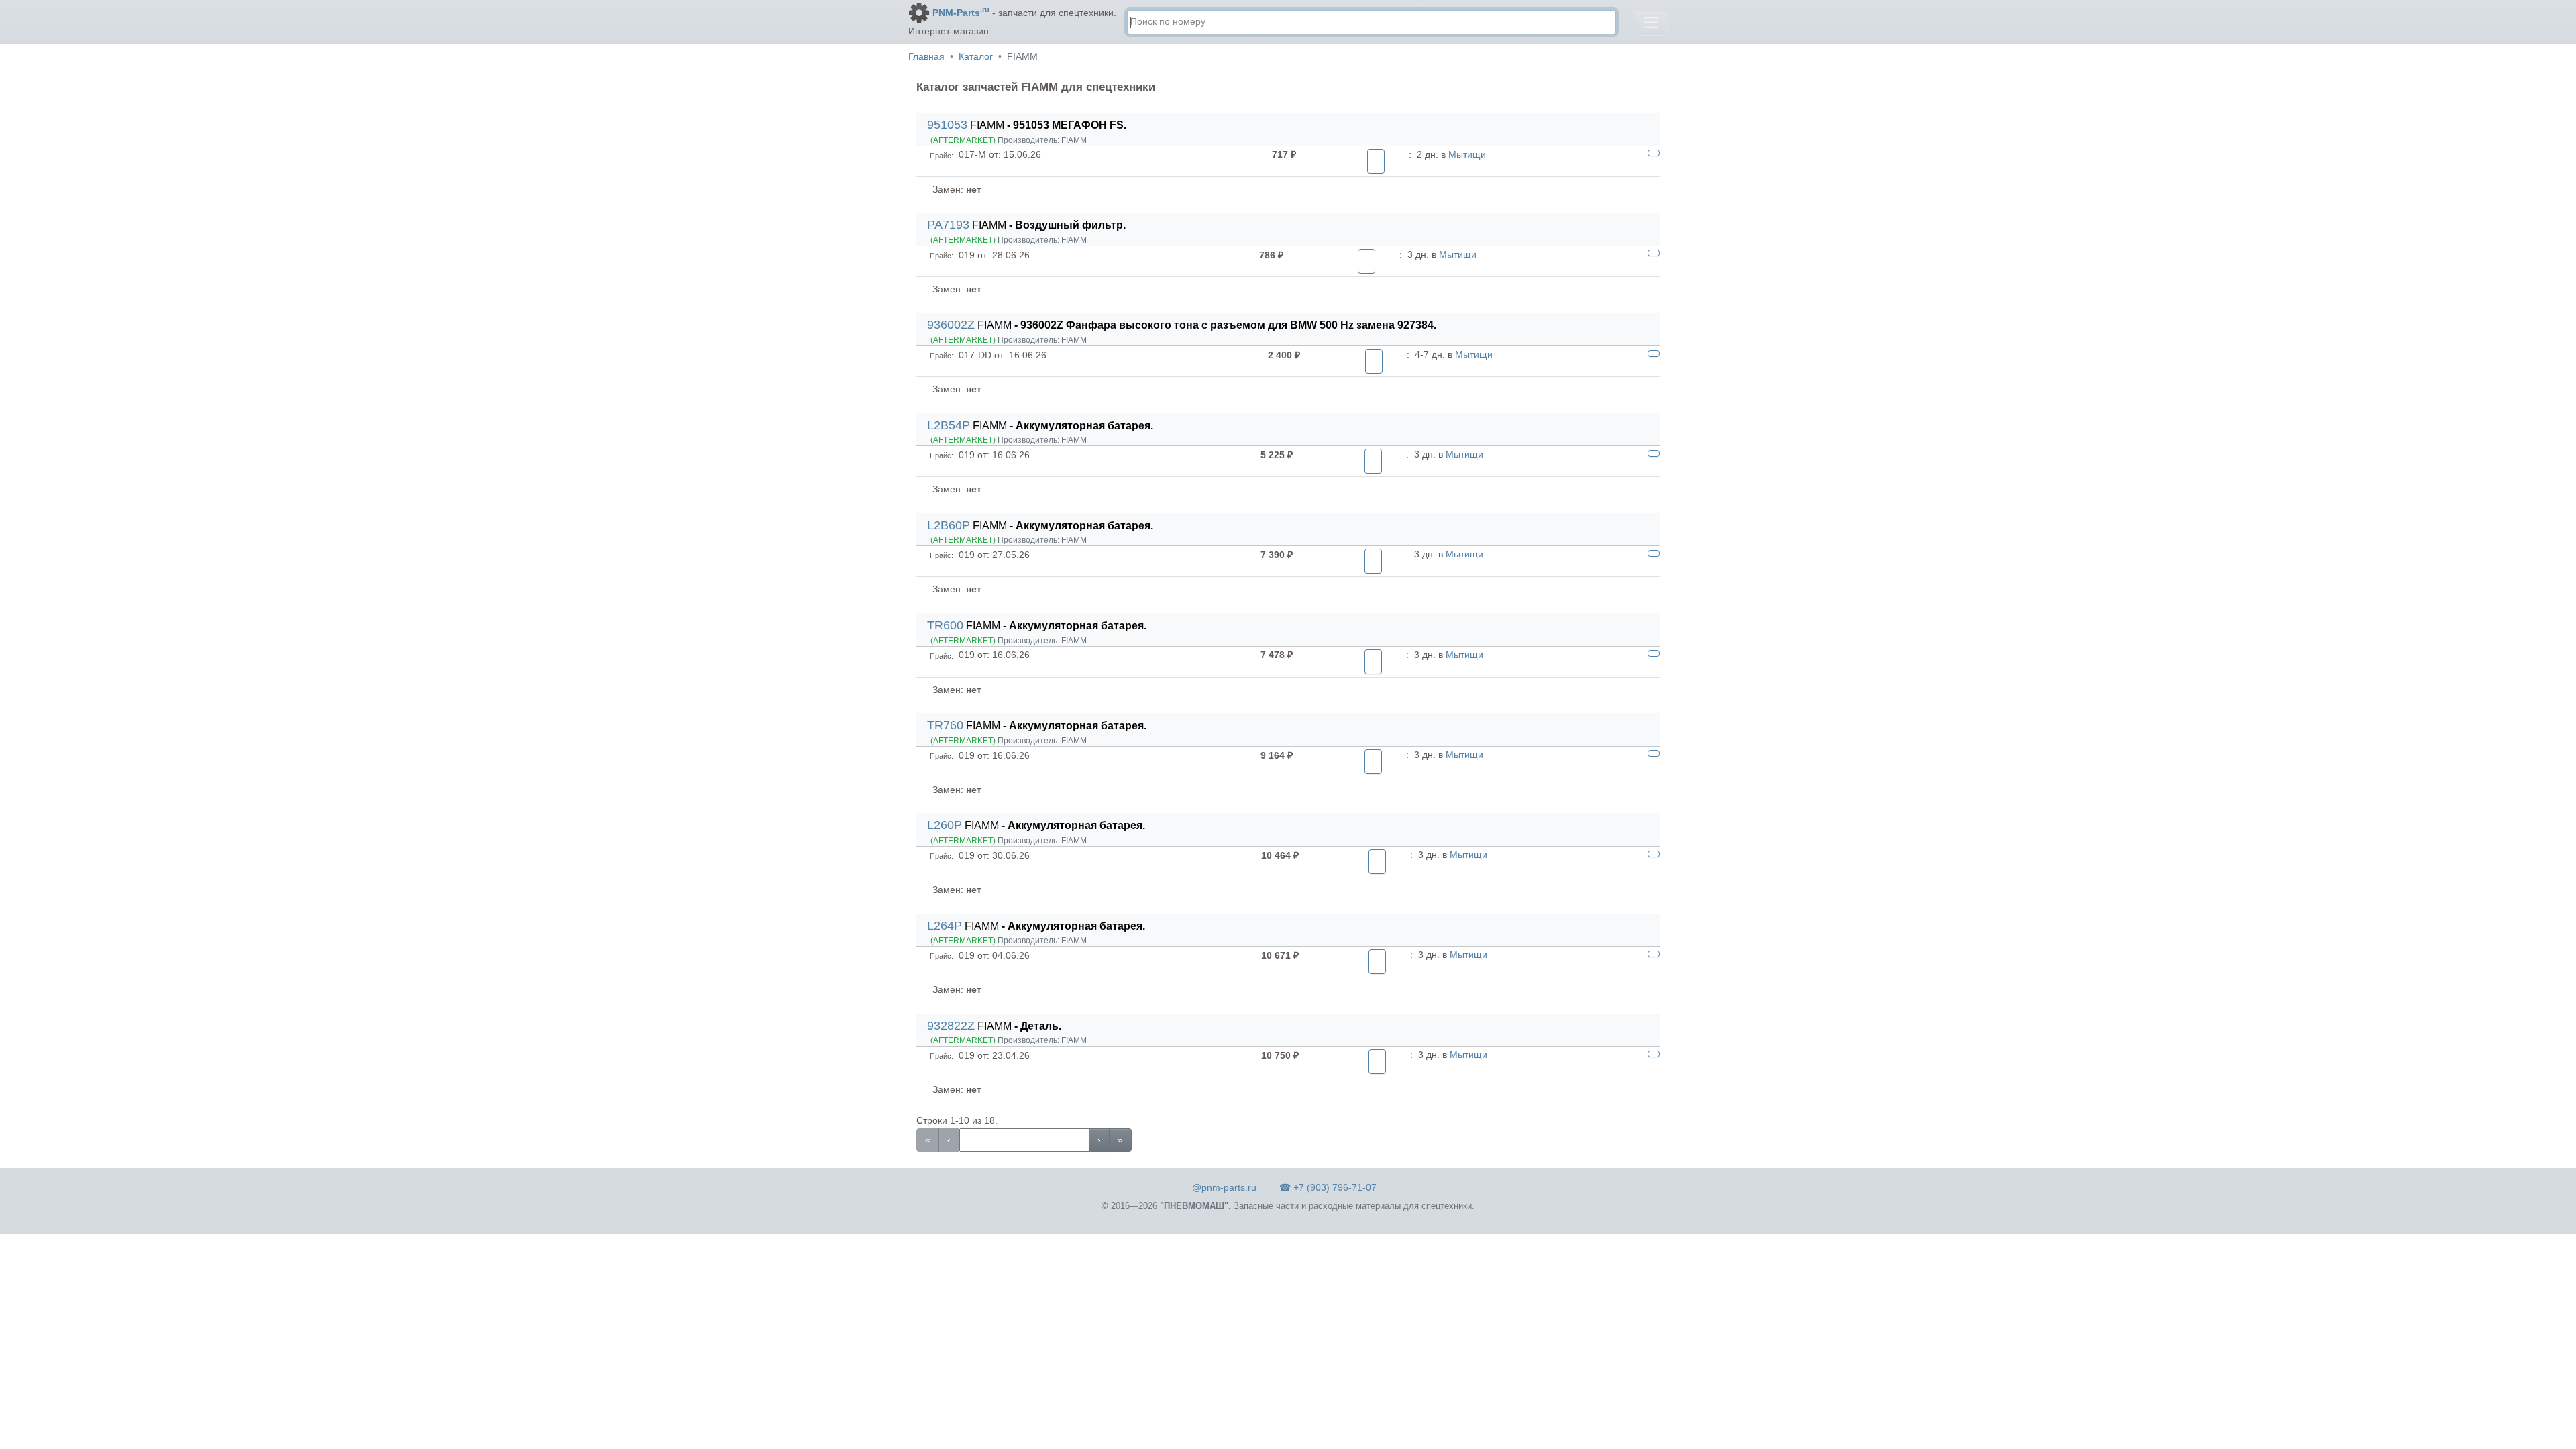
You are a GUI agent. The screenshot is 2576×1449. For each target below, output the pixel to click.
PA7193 (948, 225)
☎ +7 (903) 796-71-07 (1328, 1187)
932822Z (951, 1026)
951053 (947, 125)
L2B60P (949, 525)
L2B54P (949, 425)
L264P (945, 926)
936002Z (951, 325)
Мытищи (1467, 154)
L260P (945, 825)
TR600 (945, 625)
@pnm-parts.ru (1224, 1187)
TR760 (945, 725)
